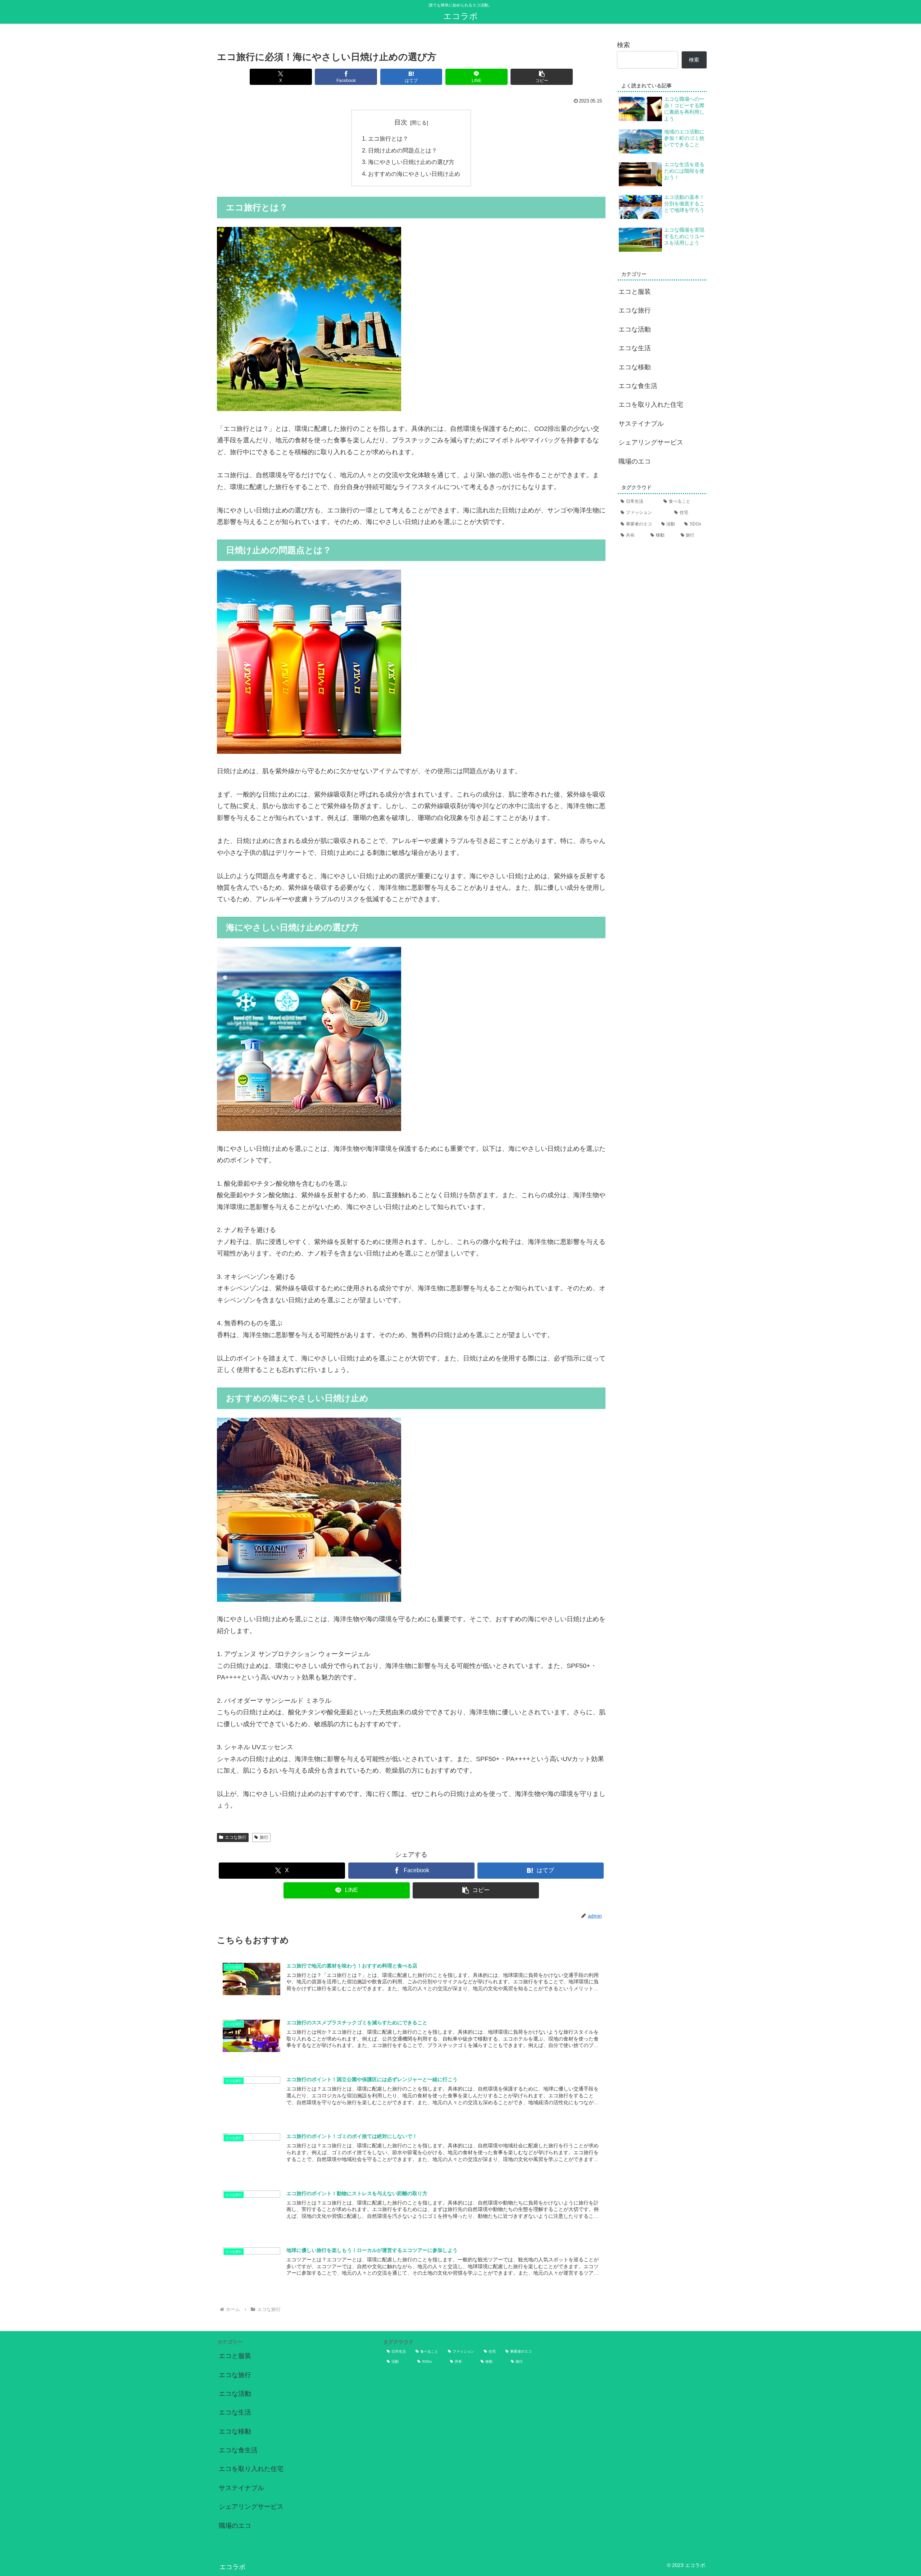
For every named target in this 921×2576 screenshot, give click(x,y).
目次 (401, 122)
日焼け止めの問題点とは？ (403, 150)
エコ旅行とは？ (388, 138)
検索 (623, 45)
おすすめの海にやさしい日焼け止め (414, 174)
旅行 (264, 1837)
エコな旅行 (236, 1837)
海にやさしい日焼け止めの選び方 (411, 162)
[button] (542, 77)
